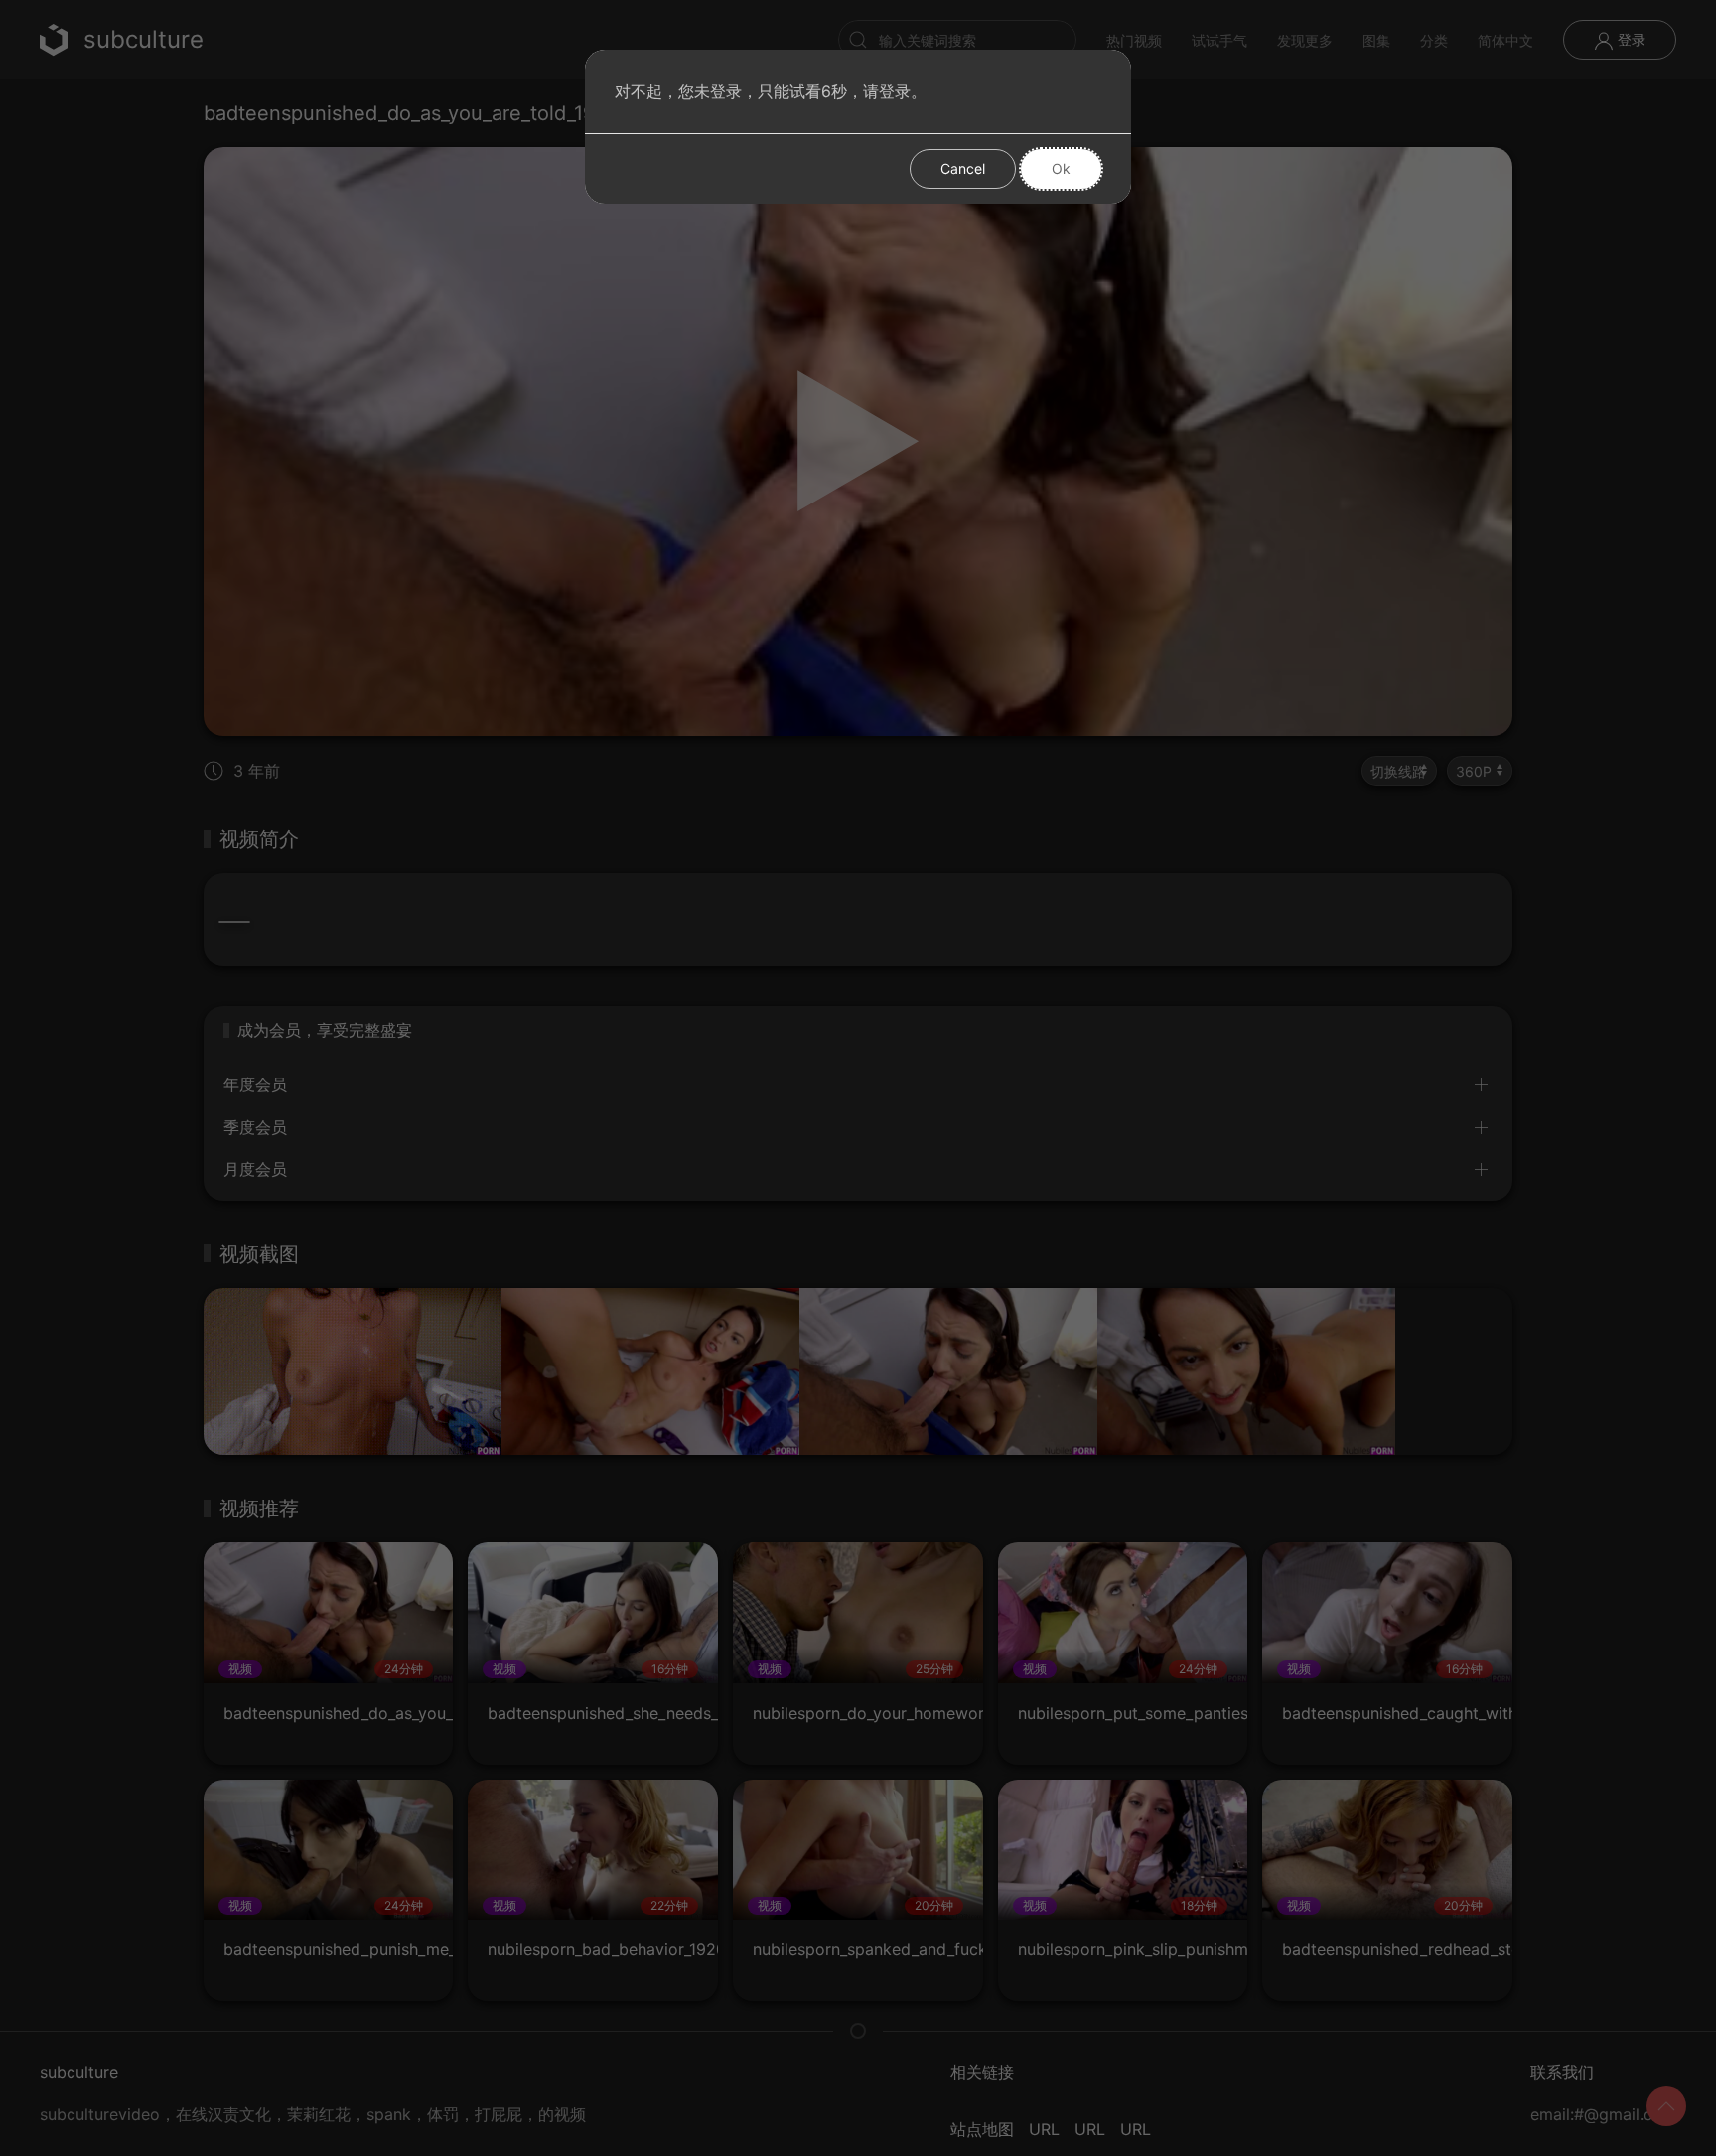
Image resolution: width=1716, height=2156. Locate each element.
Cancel (963, 168)
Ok (1061, 168)
